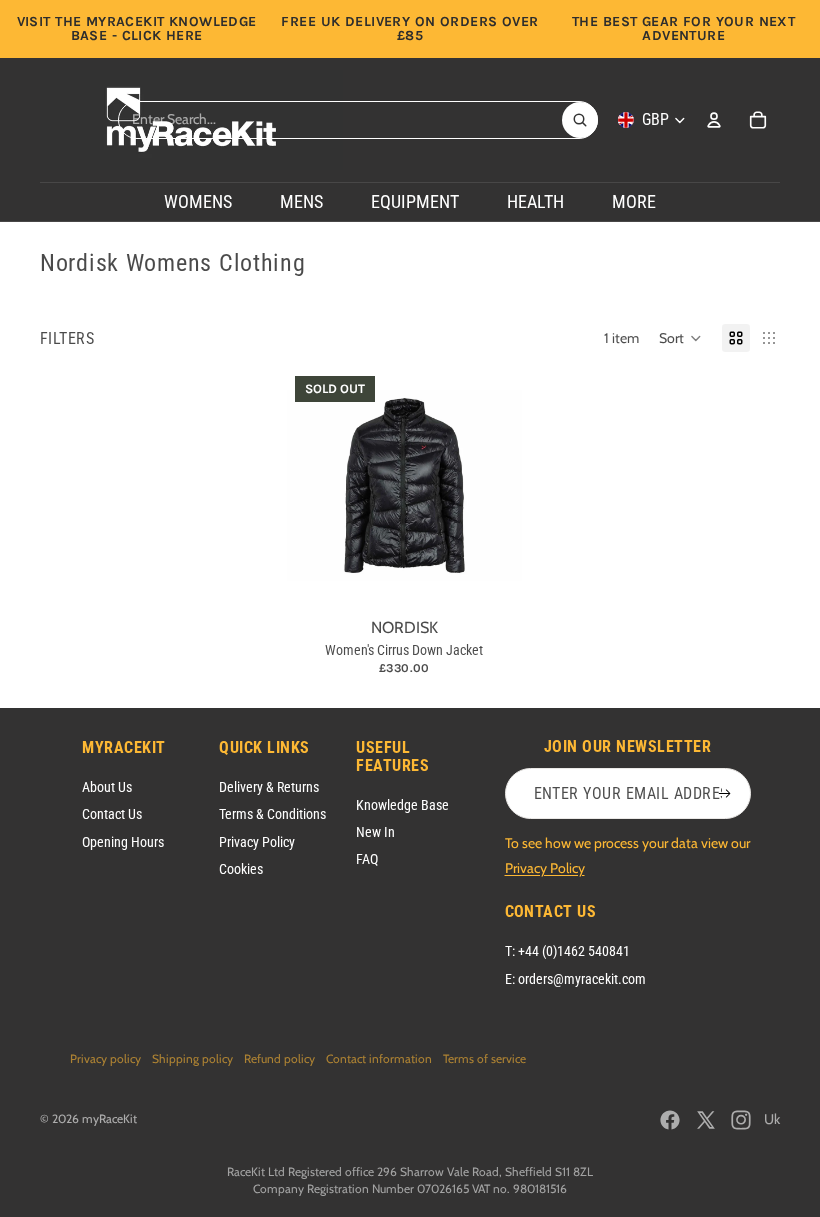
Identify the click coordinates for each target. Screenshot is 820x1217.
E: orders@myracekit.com (575, 979)
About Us (107, 787)
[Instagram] (741, 1120)
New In (375, 832)
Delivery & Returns (269, 787)
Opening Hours (123, 842)
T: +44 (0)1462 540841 (567, 951)
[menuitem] (634, 202)
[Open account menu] (714, 120)
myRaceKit (109, 1118)
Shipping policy (192, 1058)
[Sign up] (725, 794)
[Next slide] (505, 486)
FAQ (367, 859)
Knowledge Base (402, 805)
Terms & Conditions (272, 814)
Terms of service (484, 1058)
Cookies (241, 869)
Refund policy (279, 1058)
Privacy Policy (257, 842)
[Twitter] (706, 1120)
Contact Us (112, 814)
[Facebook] (670, 1120)
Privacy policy (105, 1058)
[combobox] (340, 120)
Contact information (379, 1058)
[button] (680, 338)
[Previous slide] (302, 486)
